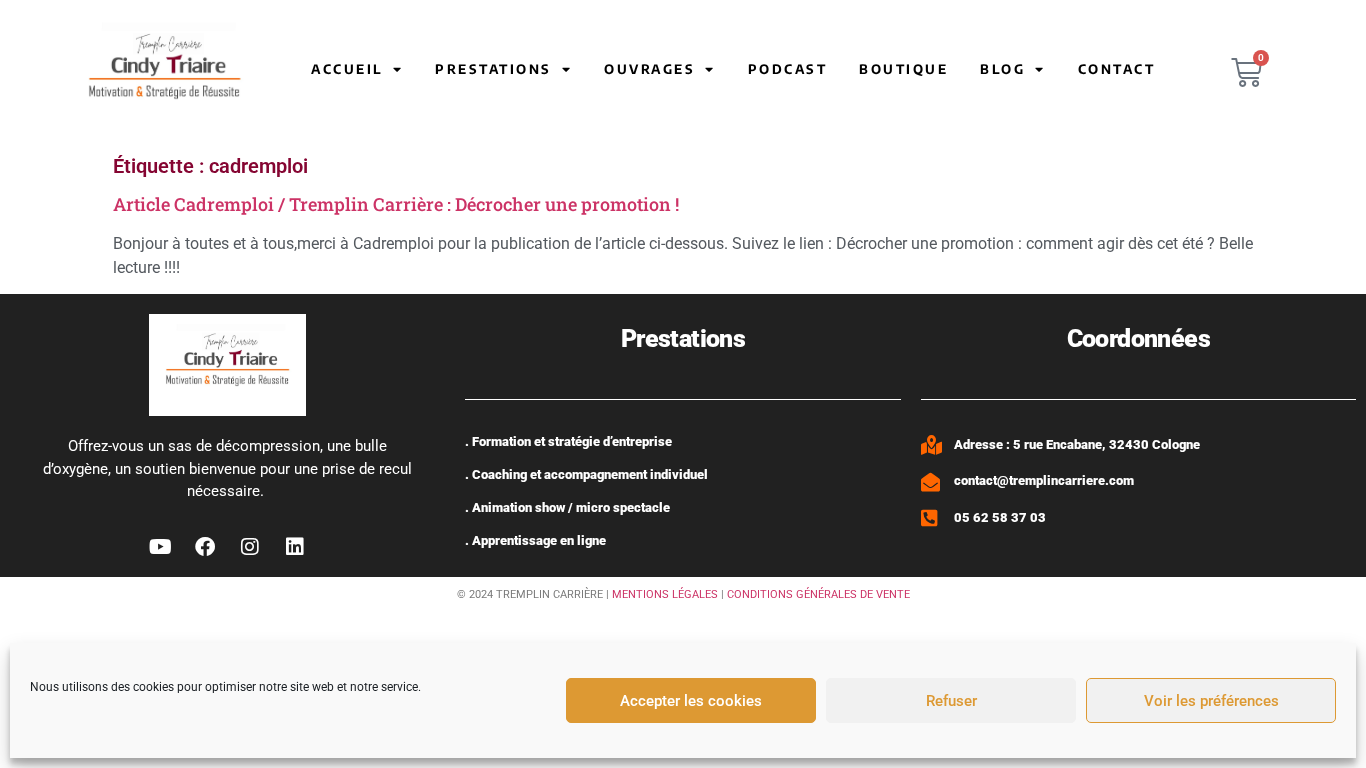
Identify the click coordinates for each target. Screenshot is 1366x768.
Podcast (788, 69)
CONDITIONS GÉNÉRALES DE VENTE (818, 594)
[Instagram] (250, 547)
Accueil (347, 69)
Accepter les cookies (691, 701)
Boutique (903, 69)
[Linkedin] (295, 547)
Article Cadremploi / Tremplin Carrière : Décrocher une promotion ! (396, 204)
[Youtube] (160, 547)
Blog (1002, 69)
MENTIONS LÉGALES (665, 594)
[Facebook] (205, 547)
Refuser (951, 701)
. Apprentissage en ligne (535, 540)
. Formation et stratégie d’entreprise (568, 441)
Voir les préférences (1211, 701)
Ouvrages (649, 69)
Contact (1117, 69)
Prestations (493, 69)
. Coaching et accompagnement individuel (586, 474)
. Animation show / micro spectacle (567, 507)
